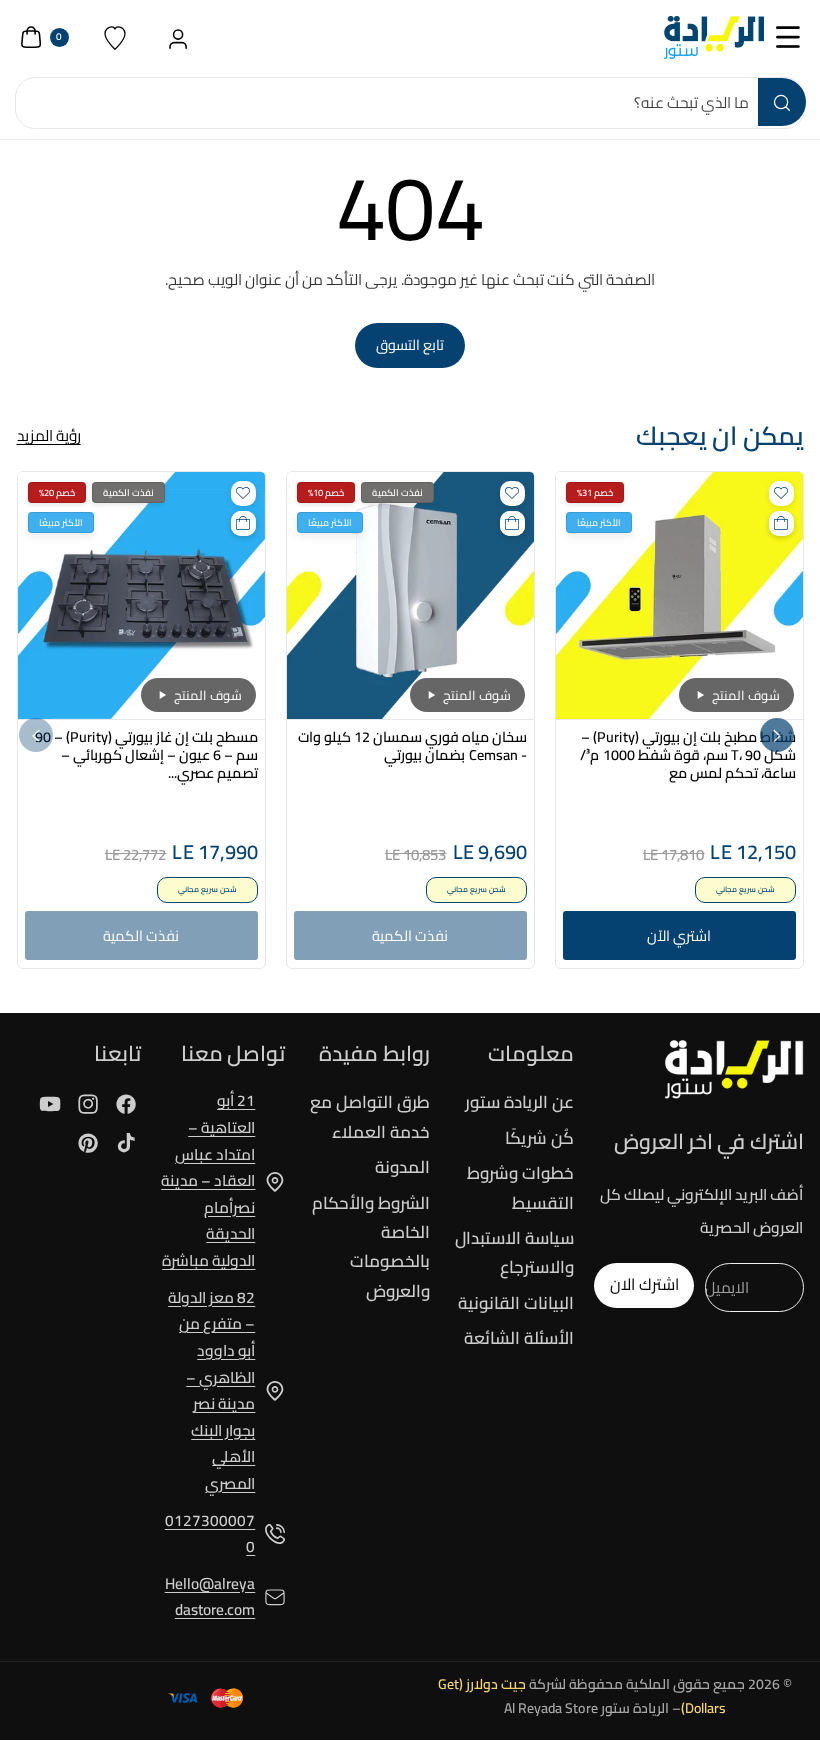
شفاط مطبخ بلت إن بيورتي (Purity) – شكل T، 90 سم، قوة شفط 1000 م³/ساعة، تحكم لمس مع (687, 755)
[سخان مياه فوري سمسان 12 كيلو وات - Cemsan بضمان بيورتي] (410, 595)
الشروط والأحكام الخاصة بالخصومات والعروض (370, 1247)
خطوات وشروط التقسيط (520, 1187)
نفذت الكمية (410, 935)
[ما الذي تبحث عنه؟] (782, 102)
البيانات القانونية (516, 1303)
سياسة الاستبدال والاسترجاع (514, 1252)
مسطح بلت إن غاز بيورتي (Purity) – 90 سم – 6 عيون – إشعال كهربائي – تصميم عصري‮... (146, 755)
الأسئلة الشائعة (519, 1338)
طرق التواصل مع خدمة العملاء (369, 1117)
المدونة (402, 1167)
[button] (788, 37)
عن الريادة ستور (519, 1103)
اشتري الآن (679, 935)
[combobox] (410, 103)
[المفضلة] (115, 37)
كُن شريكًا (539, 1138)
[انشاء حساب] (178, 37)
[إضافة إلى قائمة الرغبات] (781, 493)
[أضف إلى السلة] (781, 523)
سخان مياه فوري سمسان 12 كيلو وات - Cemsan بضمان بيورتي (411, 746)
